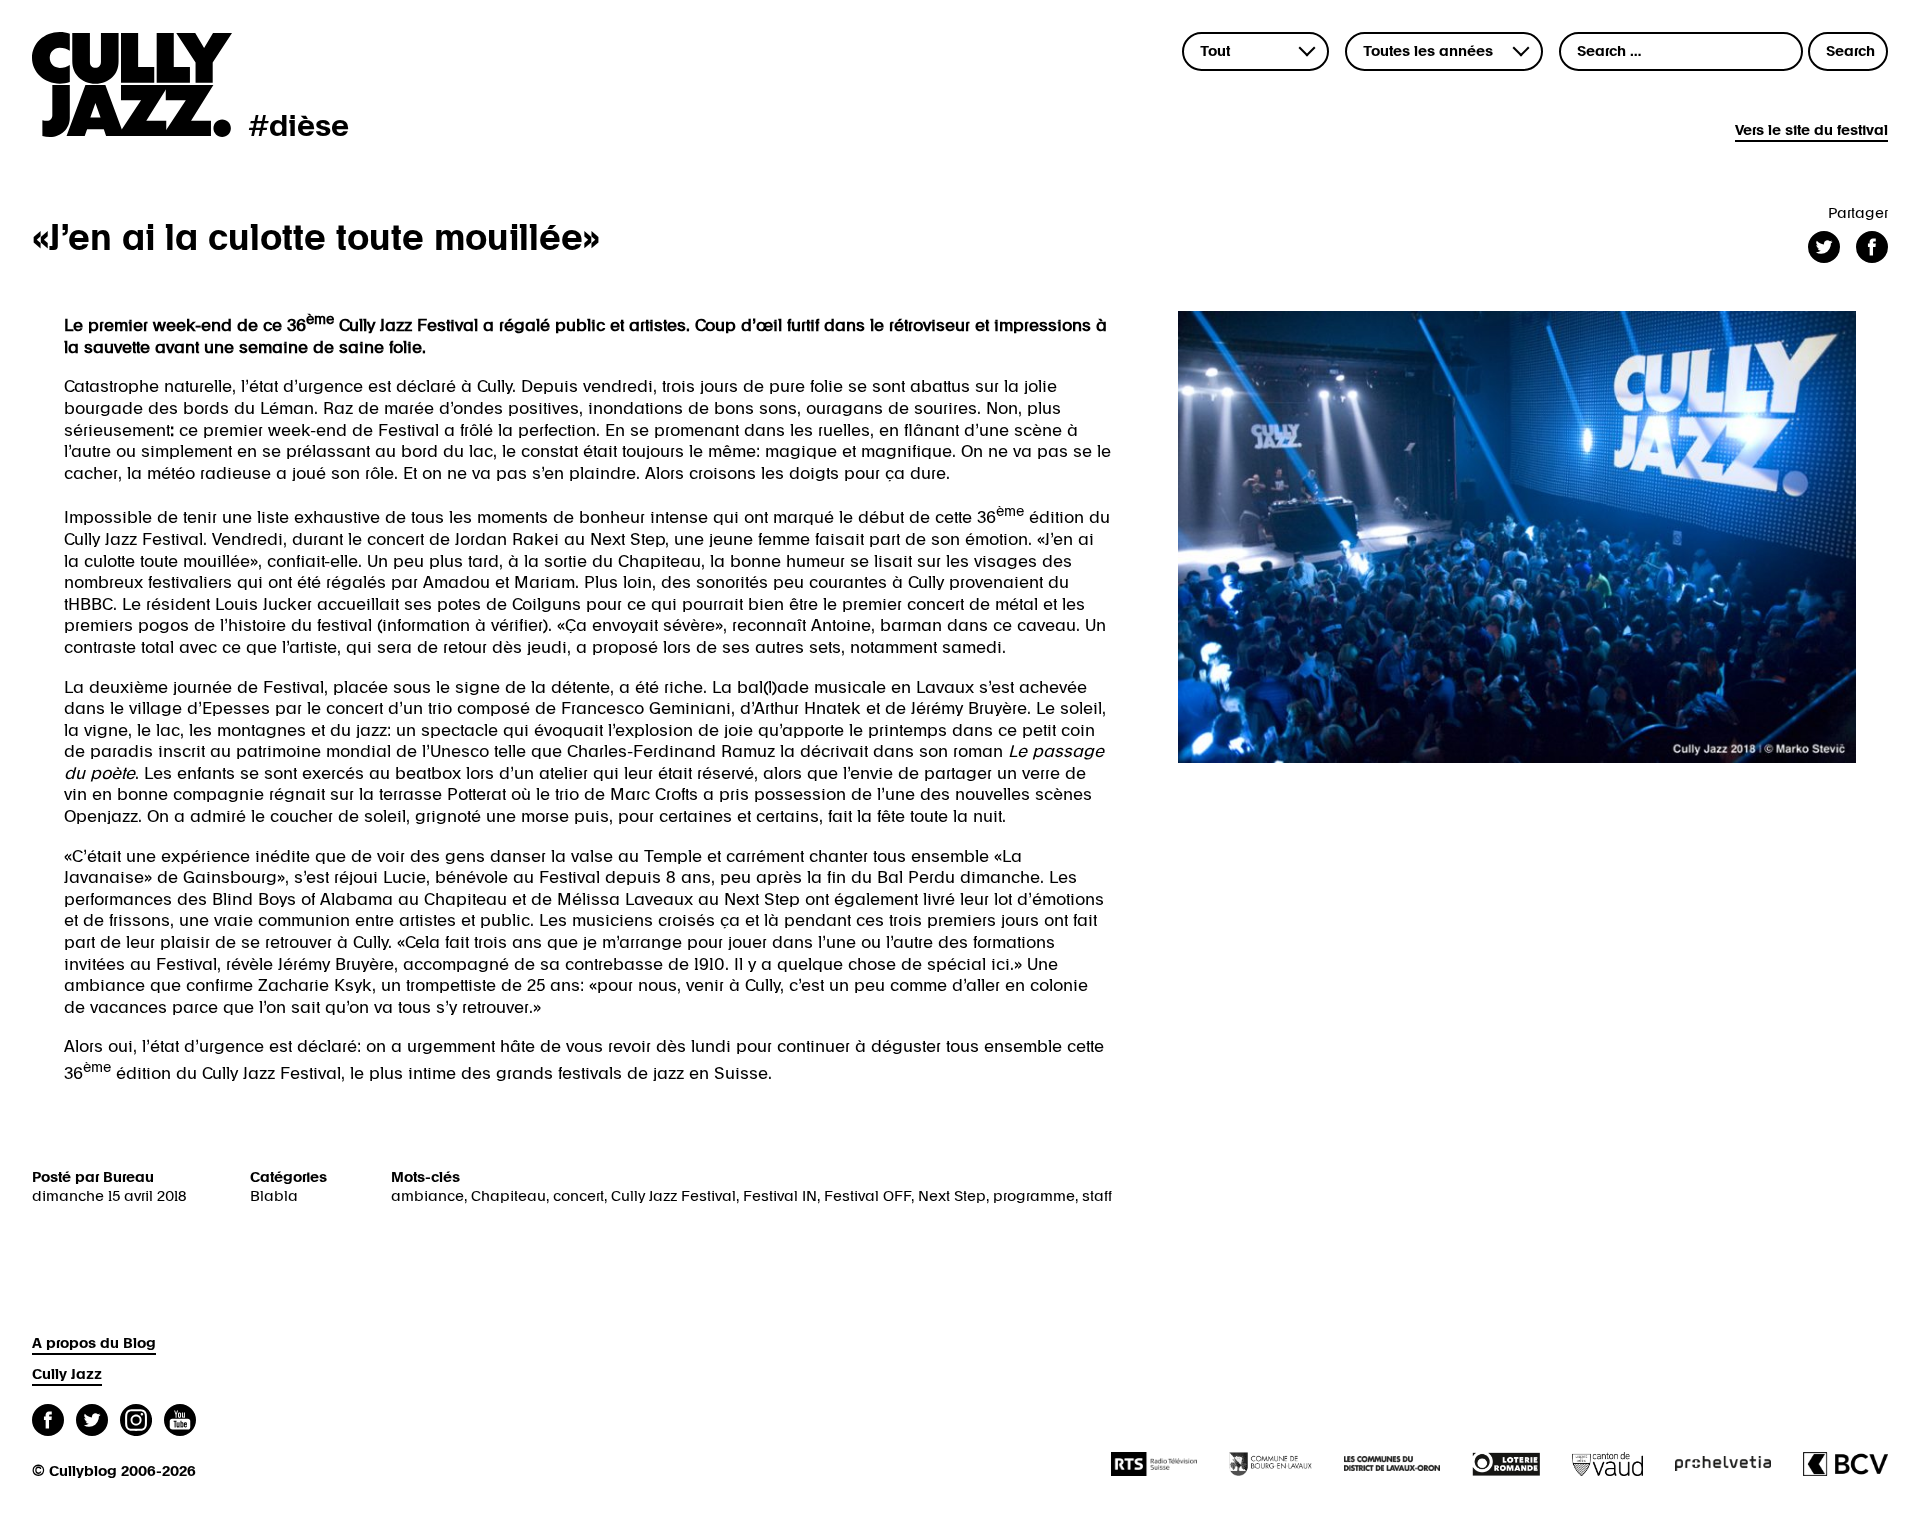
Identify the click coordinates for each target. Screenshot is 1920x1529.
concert (578, 1196)
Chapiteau (508, 1196)
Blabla (274, 1196)
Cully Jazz (67, 1374)
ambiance (427, 1196)
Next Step (952, 1196)
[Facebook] (48, 1422)
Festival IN (780, 1196)
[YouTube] (180, 1422)
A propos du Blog (94, 1343)
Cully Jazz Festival (673, 1196)
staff (1097, 1196)
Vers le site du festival (1811, 130)
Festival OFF (867, 1196)
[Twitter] (92, 1422)
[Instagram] (136, 1422)
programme (1034, 1196)
